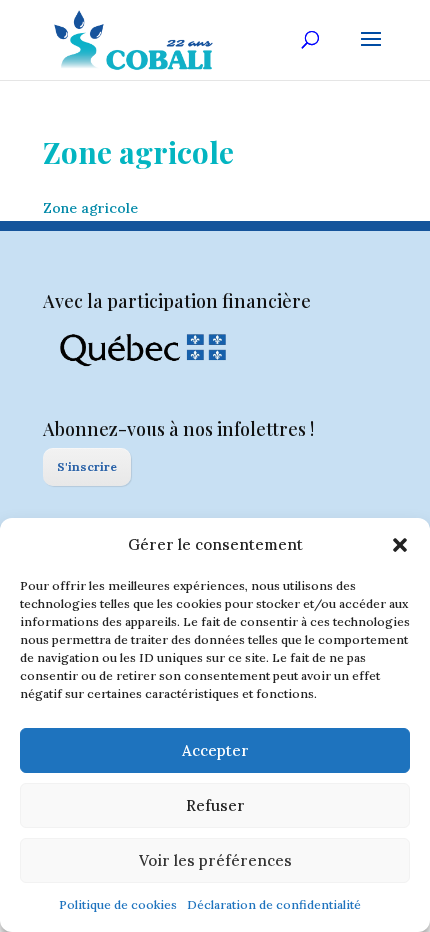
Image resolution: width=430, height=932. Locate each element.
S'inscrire (87, 466)
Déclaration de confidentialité (274, 904)
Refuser (215, 805)
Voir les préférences (215, 860)
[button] (400, 545)
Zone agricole (90, 208)
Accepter (215, 750)
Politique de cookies (118, 904)
